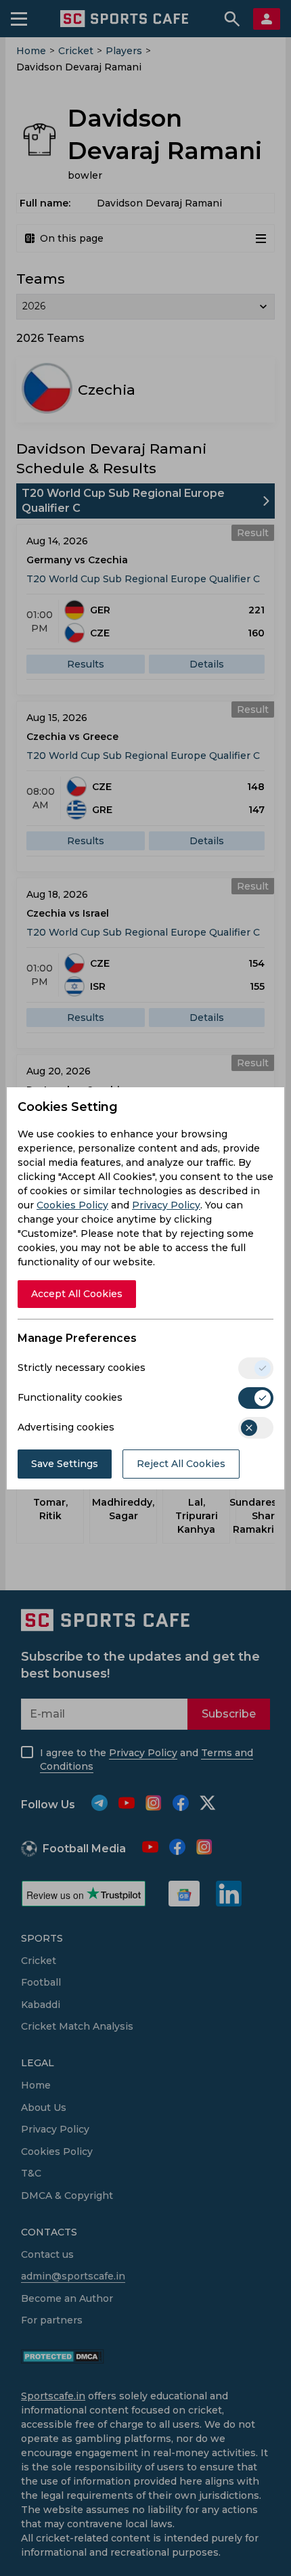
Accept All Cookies (77, 1294)
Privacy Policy (166, 1205)
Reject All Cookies (181, 1464)
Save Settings (65, 1464)
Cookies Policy (72, 1205)
